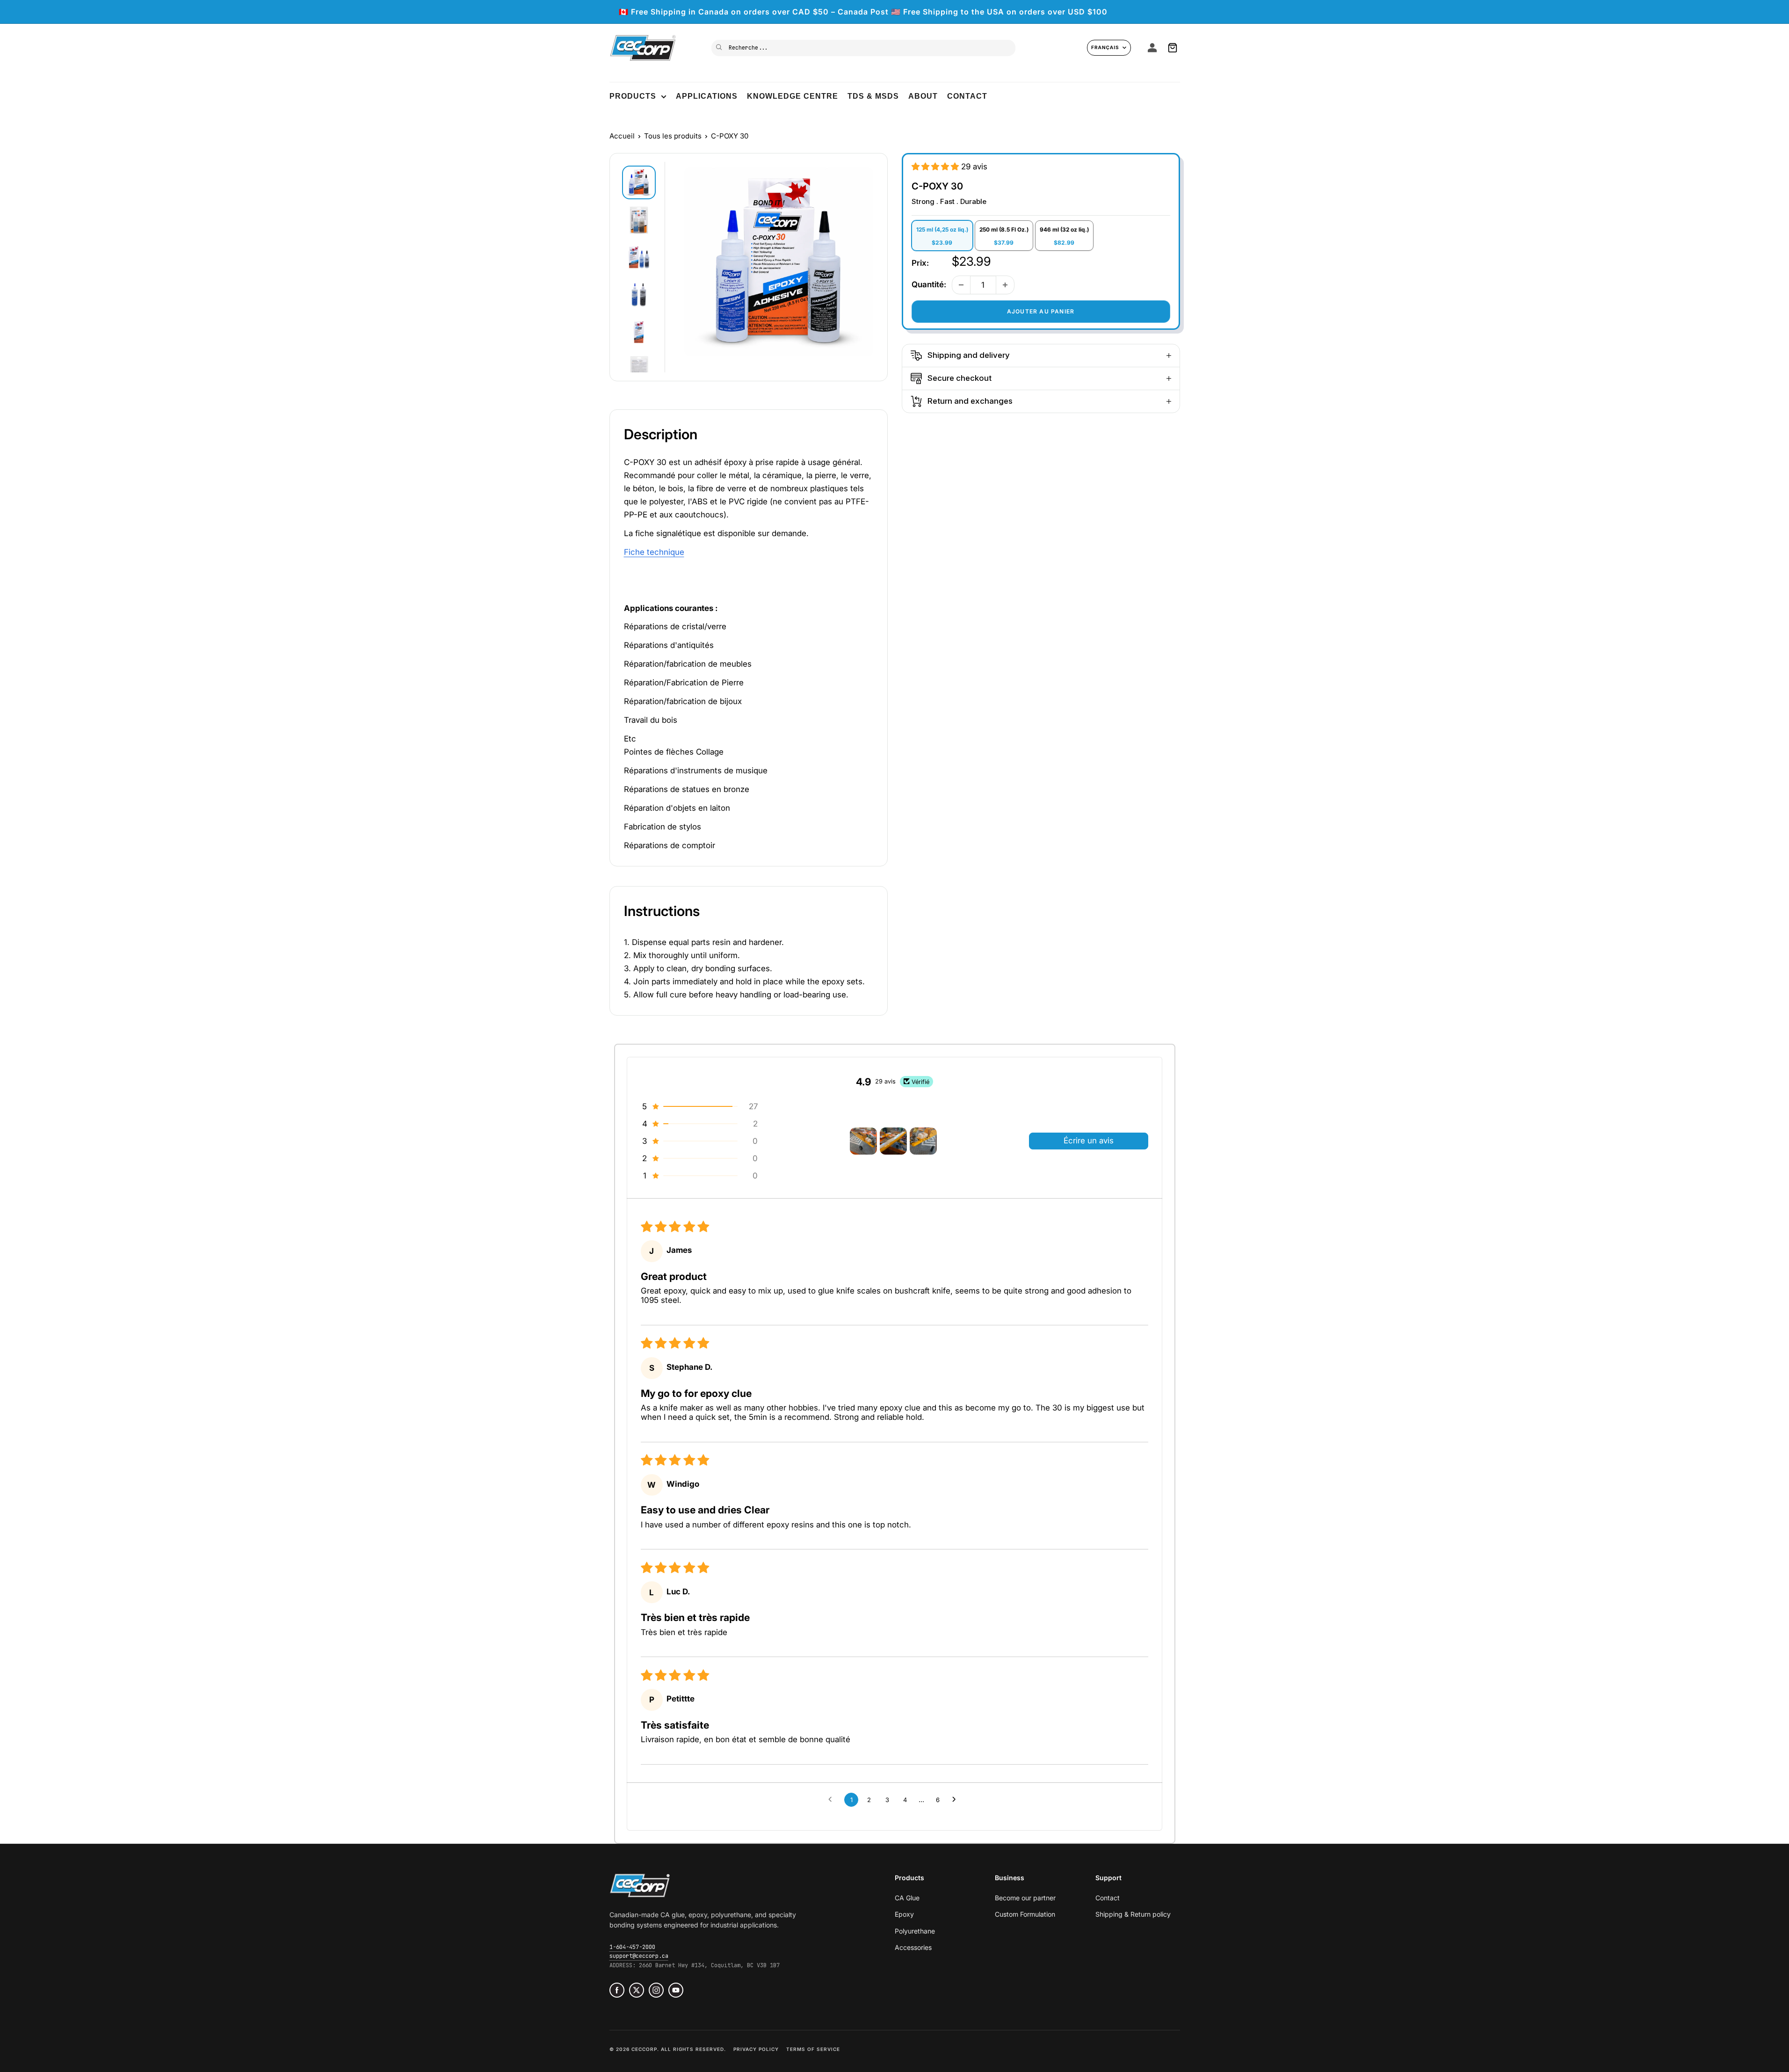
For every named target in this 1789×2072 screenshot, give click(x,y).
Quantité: (929, 284)
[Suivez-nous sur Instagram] (656, 1990)
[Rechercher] (720, 47)
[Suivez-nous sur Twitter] (637, 1990)
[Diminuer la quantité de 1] (961, 285)
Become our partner (1025, 1898)
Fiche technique (654, 552)
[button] (936, 167)
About (923, 96)
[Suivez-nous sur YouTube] (676, 1990)
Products (633, 96)
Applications (707, 96)
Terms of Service (813, 2049)
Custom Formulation (1025, 1914)
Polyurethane (915, 1931)
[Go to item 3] (923, 1141)
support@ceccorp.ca (639, 1956)
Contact (967, 96)
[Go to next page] (956, 1800)
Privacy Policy (756, 2049)
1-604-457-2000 (632, 1947)
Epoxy (904, 1914)
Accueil (622, 136)
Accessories (913, 1947)
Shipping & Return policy (1133, 1914)
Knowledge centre (793, 96)
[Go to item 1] (863, 1141)
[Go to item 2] (893, 1141)
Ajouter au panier (1041, 311)
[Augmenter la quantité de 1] (1005, 285)
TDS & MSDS (873, 96)
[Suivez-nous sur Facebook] (617, 1990)
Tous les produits (673, 136)
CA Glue (907, 1898)
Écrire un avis (1089, 1141)
